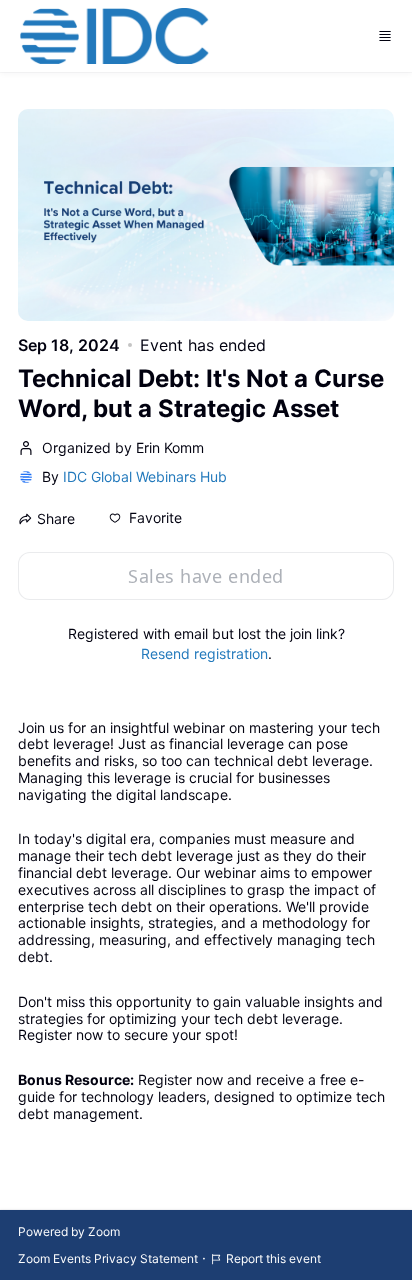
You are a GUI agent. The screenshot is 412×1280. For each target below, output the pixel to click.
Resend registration (204, 653)
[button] (145, 518)
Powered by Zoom (69, 1231)
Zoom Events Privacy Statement (108, 1258)
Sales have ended (205, 576)
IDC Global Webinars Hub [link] (145, 476)
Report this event (273, 1258)
